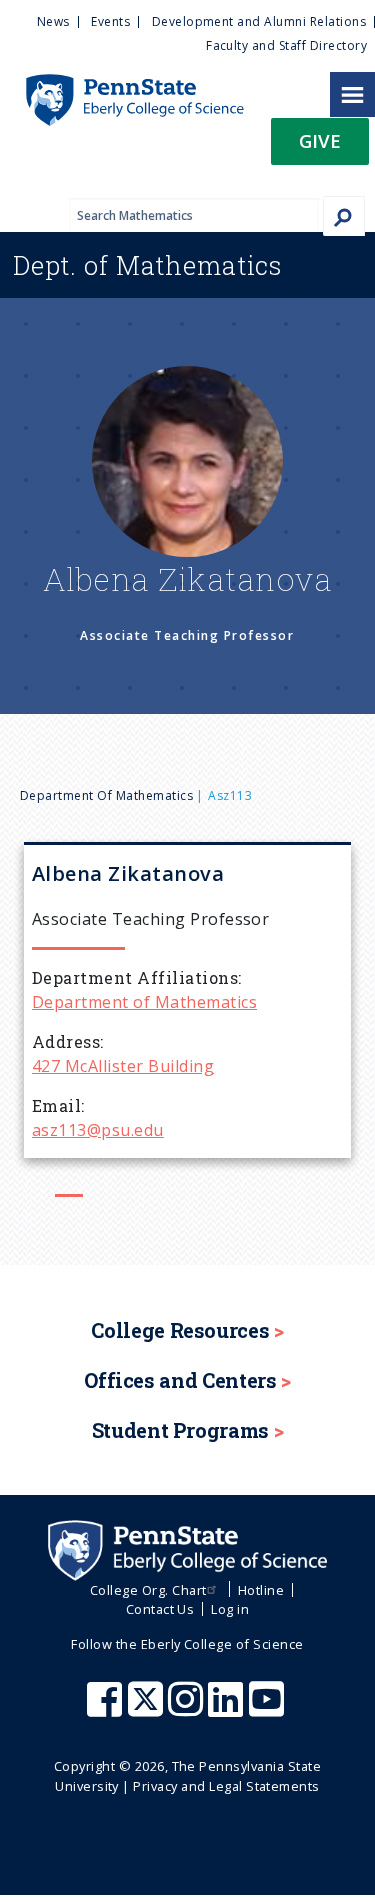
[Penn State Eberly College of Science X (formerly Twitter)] (148, 1709)
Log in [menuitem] (230, 1609)
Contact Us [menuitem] (160, 1609)
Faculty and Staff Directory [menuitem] (286, 45)
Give (320, 140)
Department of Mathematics (106, 795)
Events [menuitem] (110, 21)
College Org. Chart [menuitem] (148, 1590)
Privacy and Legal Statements (226, 1786)
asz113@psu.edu (98, 1130)
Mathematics (147, 265)
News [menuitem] (53, 21)
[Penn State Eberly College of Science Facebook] (107, 1709)
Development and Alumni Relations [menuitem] (259, 21)
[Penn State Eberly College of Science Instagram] (188, 1709)
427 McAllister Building (123, 1066)
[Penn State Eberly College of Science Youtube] (268, 1709)
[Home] (122, 84)
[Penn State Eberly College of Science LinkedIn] (228, 1709)
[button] (320, 147)
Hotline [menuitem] (261, 1590)
